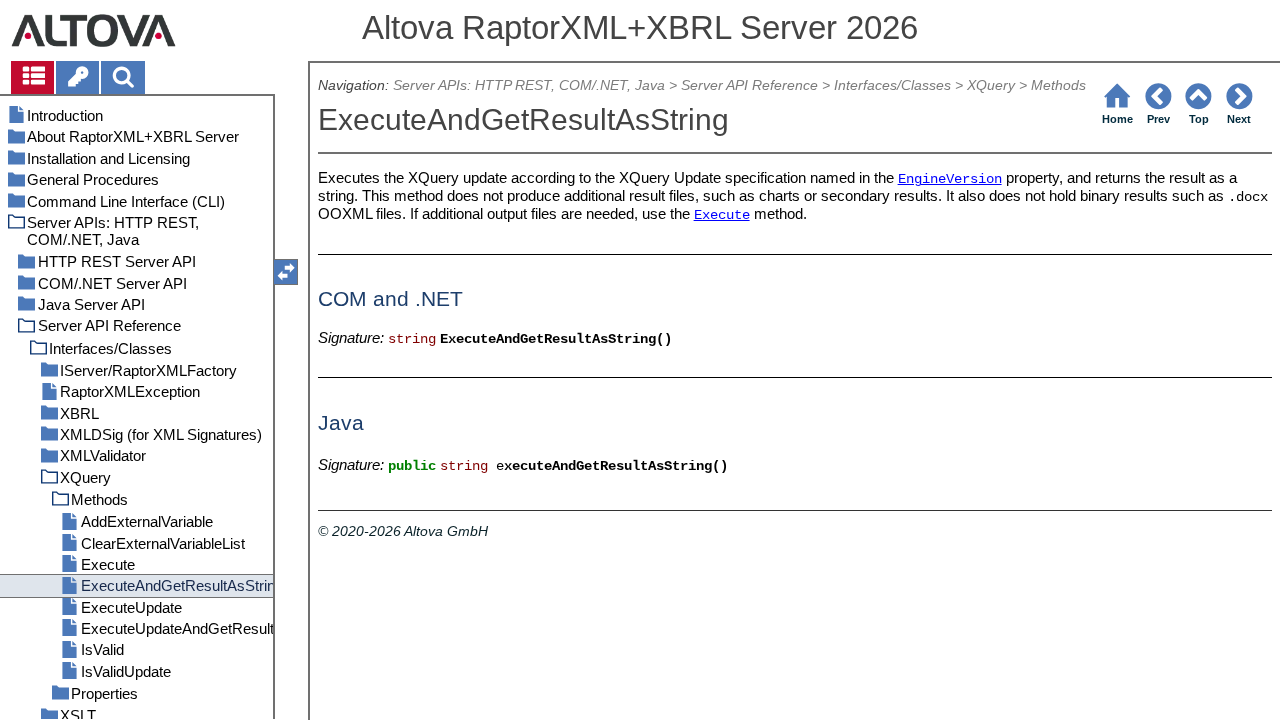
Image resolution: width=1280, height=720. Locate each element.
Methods (1058, 85)
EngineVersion (950, 179)
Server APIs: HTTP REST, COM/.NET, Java (529, 85)
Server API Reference (749, 85)
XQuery (991, 85)
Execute (722, 215)
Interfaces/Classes (892, 85)
